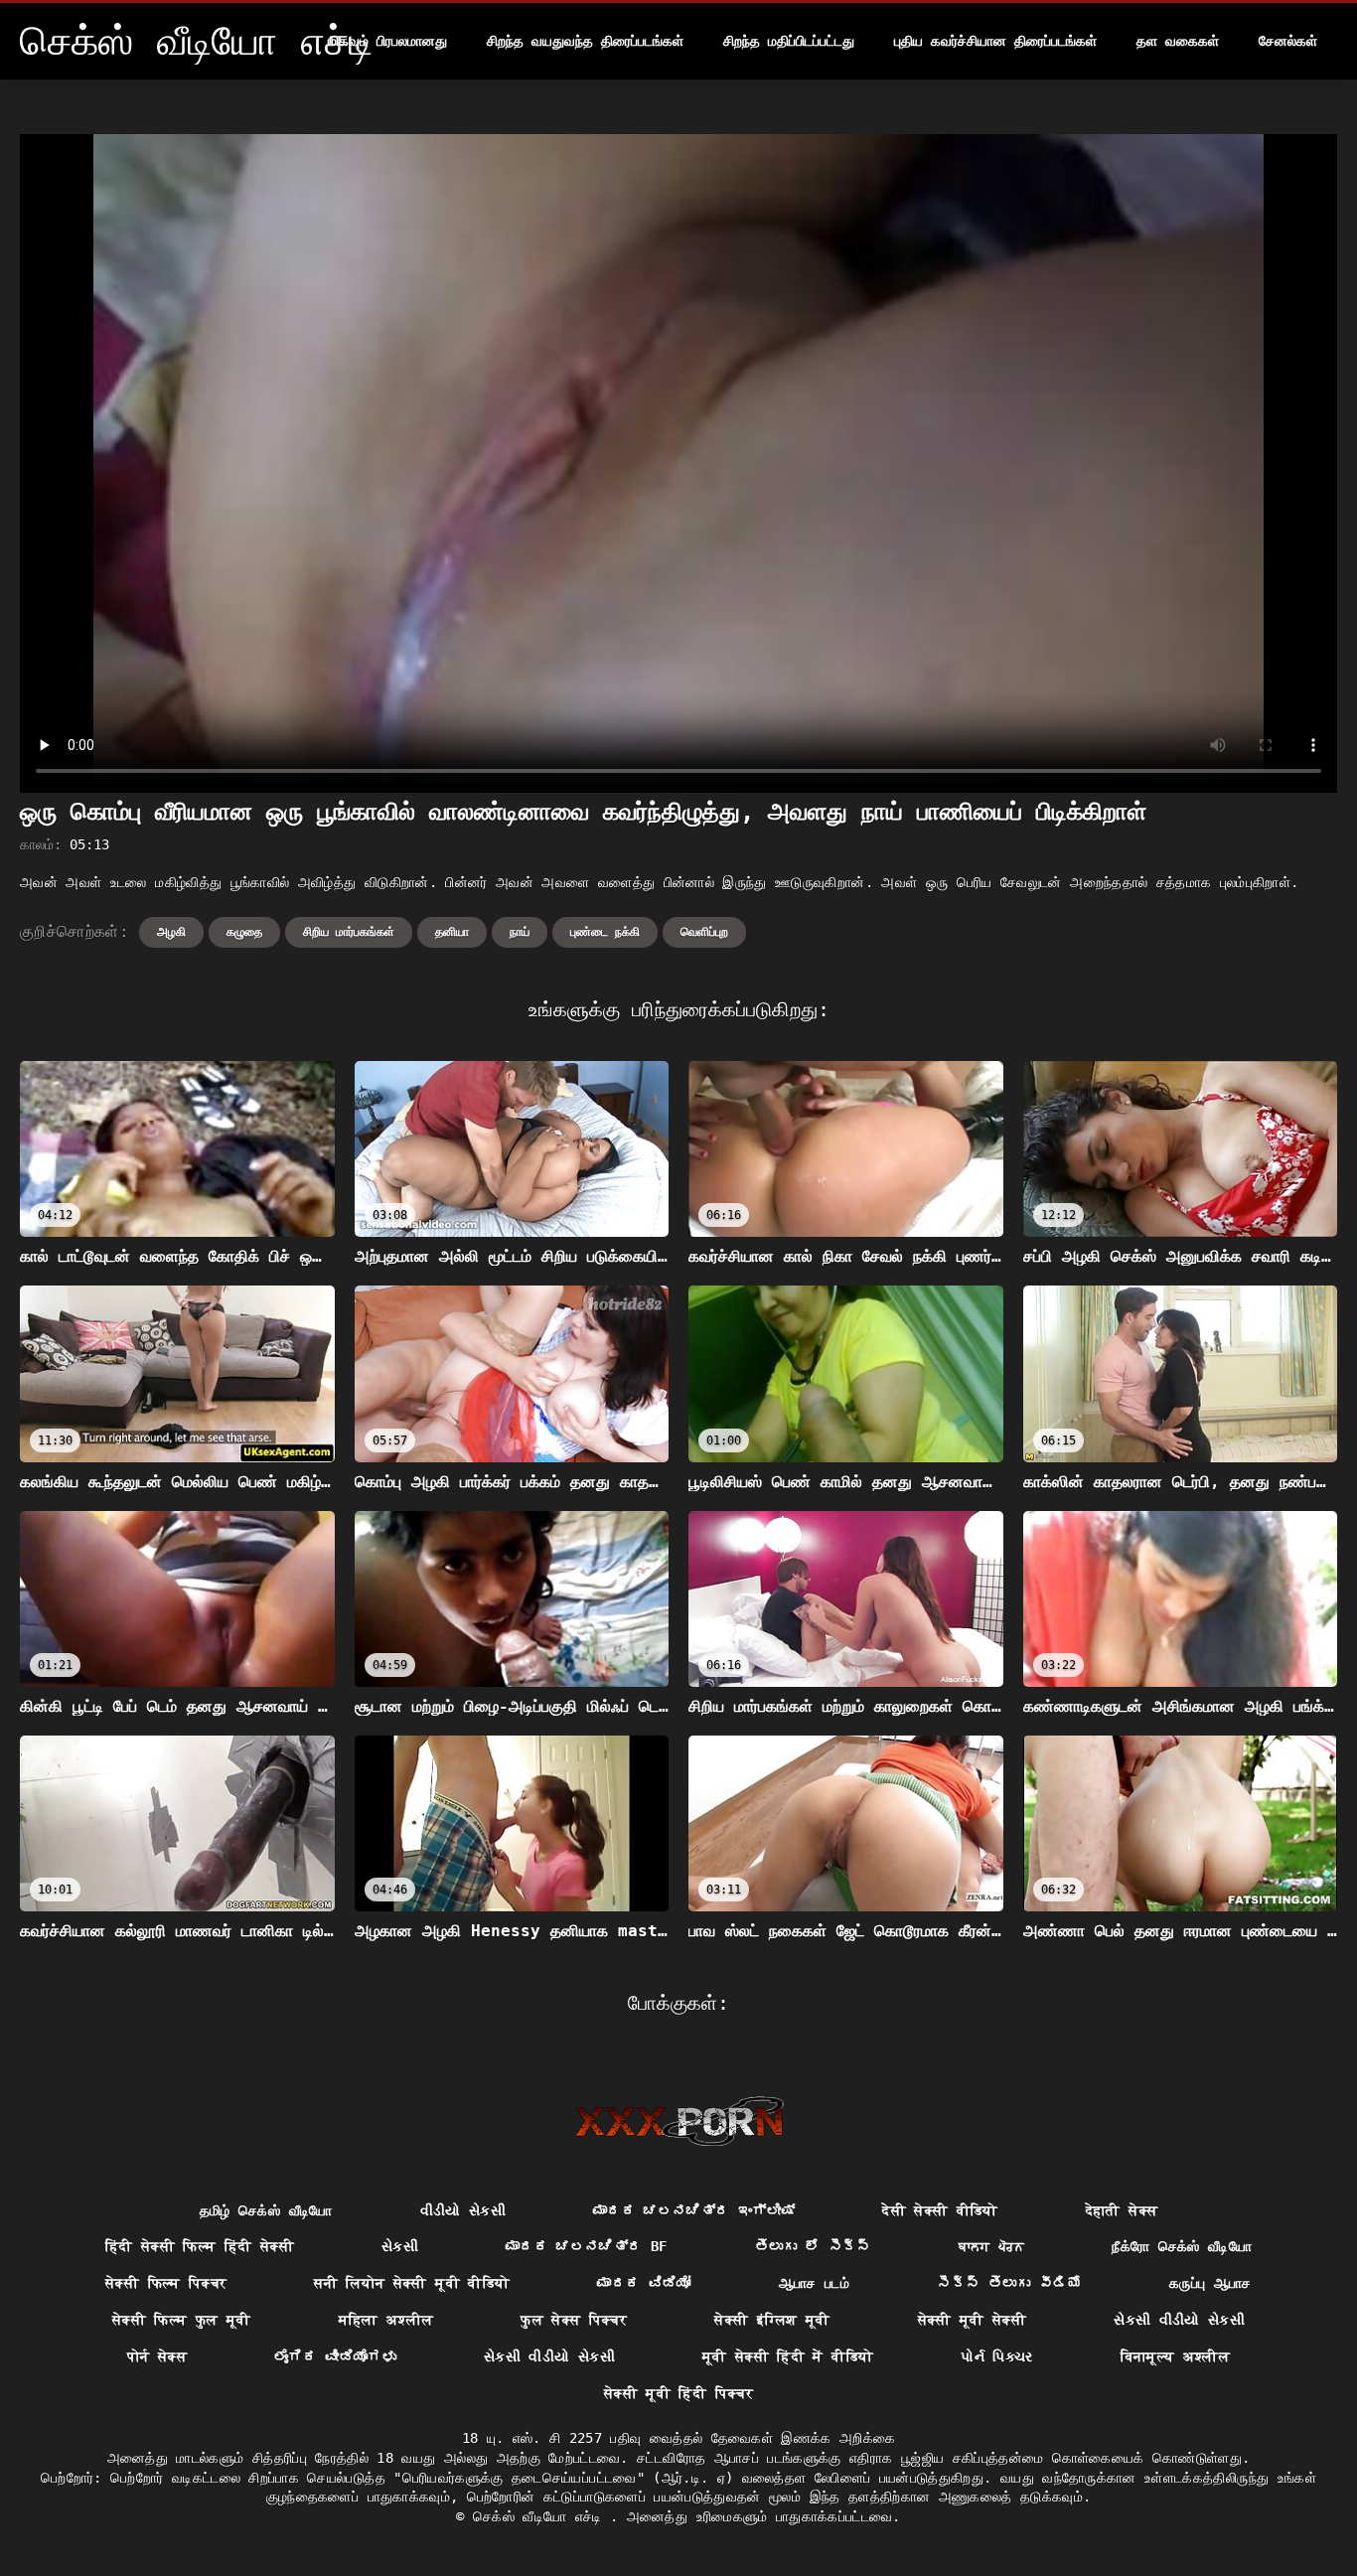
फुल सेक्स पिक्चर (574, 2320)
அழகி (171, 932)
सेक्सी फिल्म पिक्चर (166, 2283)
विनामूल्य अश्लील (1176, 2356)
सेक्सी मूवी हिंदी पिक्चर (678, 2393)
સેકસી (400, 2246)
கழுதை (244, 932)
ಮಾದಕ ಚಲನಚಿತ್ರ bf (587, 2246)
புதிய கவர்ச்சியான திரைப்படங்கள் (995, 41)
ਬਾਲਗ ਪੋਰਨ (991, 2246)
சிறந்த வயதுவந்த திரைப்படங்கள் (585, 41)
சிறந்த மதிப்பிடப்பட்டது (789, 41)
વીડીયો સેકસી (463, 2210)
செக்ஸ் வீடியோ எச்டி (541, 2516)
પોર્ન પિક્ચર (996, 2356)
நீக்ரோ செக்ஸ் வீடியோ (1182, 2246)
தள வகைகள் (1178, 41)
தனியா (452, 932)
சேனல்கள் (1288, 41)
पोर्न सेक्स (157, 2356)
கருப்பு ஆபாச (1210, 2283)
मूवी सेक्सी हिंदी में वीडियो (788, 2356)
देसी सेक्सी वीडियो (940, 2210)
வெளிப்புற (704, 932)
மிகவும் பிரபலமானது (387, 41)
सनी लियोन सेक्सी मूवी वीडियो (412, 2283)
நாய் (520, 932)
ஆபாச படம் (814, 2283)
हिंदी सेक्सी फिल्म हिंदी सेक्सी (200, 2246)
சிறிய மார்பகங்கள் (349, 932)
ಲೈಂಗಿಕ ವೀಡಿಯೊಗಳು (335, 2356)
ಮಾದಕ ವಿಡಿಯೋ (644, 2283)
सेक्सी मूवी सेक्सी (973, 2320)
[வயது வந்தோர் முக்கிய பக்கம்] (679, 2121)
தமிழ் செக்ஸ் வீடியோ (266, 2210)
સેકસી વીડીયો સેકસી (1179, 2320)
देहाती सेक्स (1122, 2210)
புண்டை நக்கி (605, 932)
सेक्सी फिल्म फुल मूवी (182, 2320)
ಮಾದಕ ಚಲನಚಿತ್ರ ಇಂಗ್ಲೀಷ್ (694, 2210)
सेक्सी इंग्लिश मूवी (772, 2320)
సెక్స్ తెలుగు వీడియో (1009, 2283)
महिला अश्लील (386, 2320)
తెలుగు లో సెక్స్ (813, 2246)
